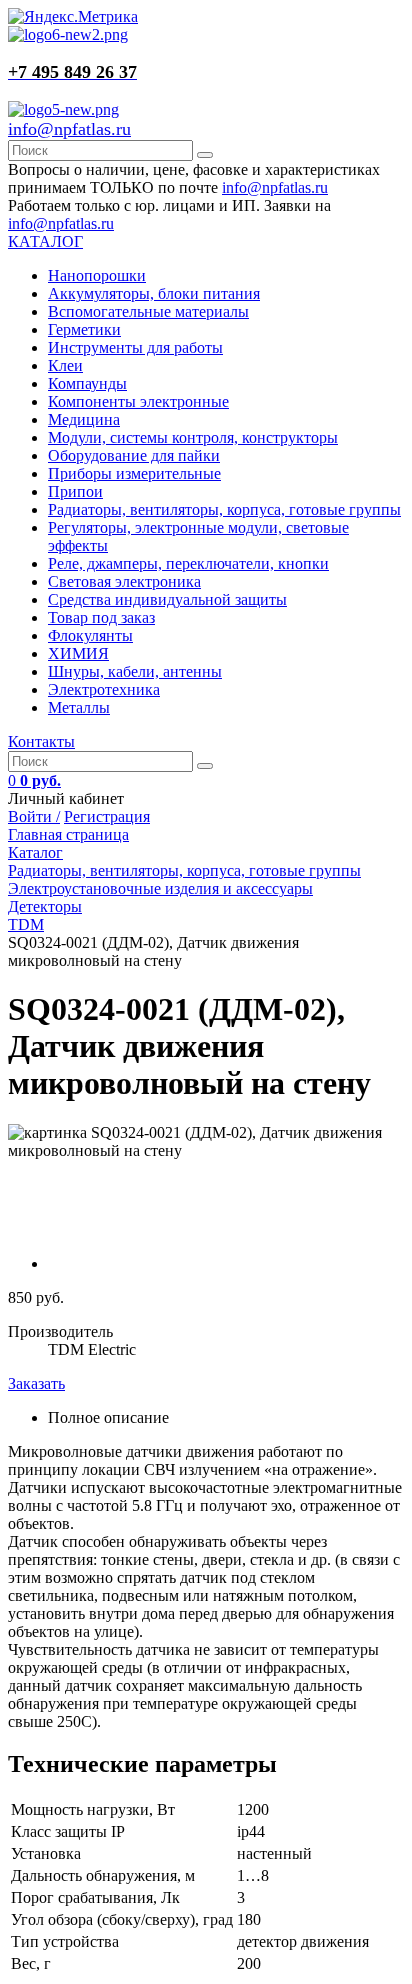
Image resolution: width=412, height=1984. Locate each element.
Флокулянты (90, 635)
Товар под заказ (101, 617)
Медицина (84, 419)
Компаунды (87, 383)
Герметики (84, 329)
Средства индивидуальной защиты (167, 599)
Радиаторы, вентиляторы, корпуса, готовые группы (224, 509)
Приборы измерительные (134, 473)
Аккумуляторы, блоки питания (154, 293)
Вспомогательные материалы (148, 311)
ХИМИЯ (78, 653)
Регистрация (107, 816)
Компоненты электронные (138, 401)
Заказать (36, 1383)
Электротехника (104, 689)
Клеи (65, 365)
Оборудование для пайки (134, 455)
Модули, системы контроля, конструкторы (193, 437)
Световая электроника (124, 581)
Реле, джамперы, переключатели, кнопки (188, 563)
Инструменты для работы (135, 347)
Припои (75, 491)
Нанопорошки (97, 275)
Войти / (34, 816)
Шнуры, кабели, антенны (135, 671)
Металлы (79, 707)
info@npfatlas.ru (69, 129)
